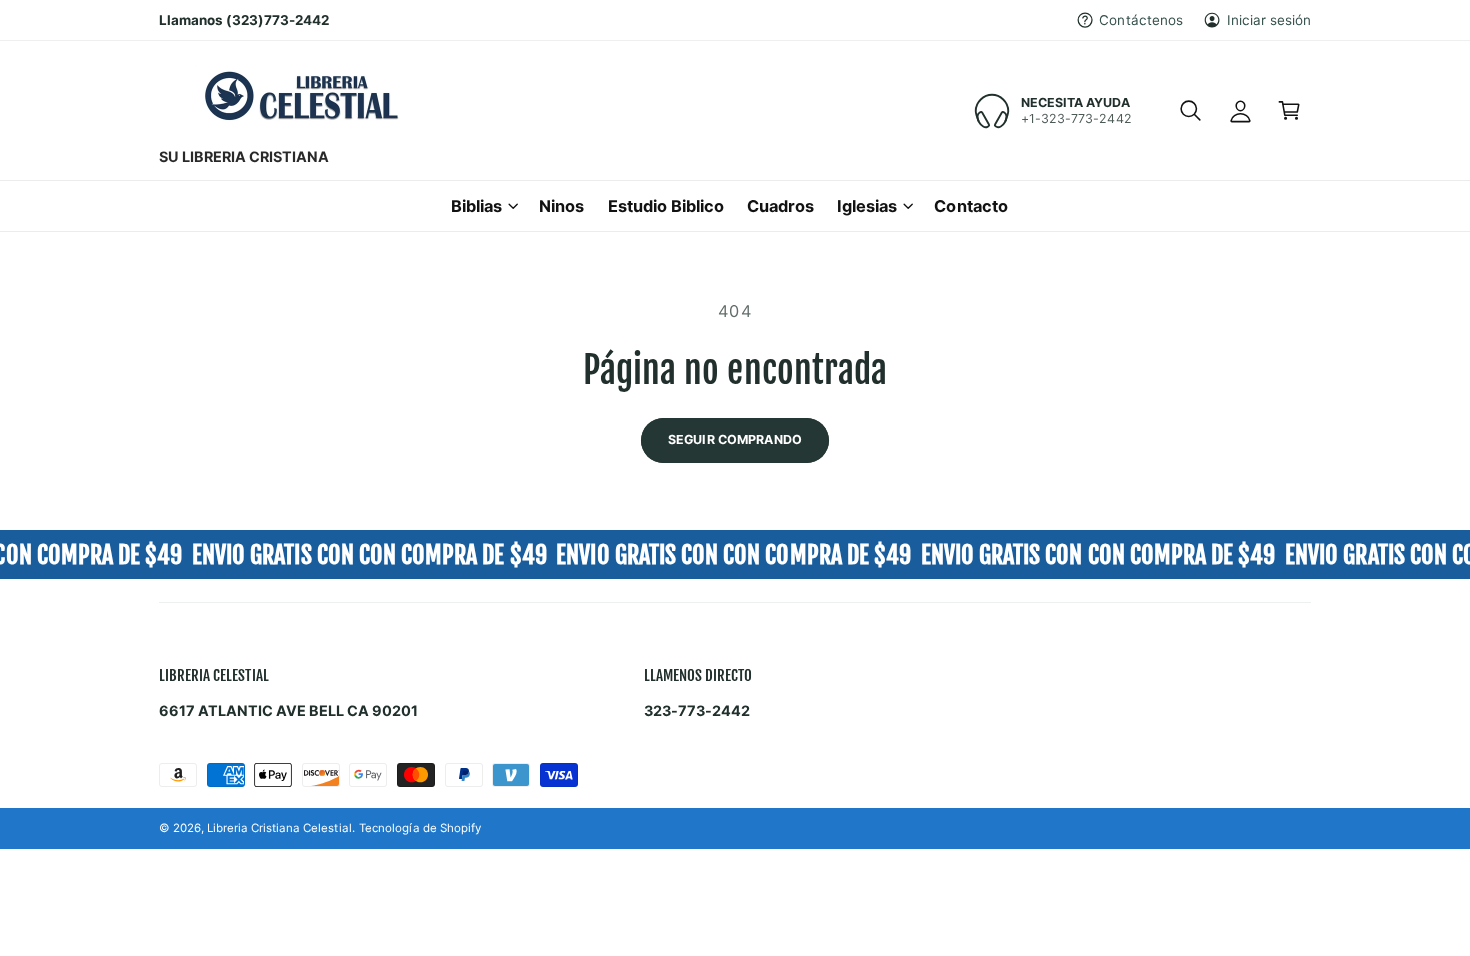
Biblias (476, 206)
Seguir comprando (735, 439)
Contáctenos (1140, 20)
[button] (1190, 111)
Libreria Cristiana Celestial (279, 828)
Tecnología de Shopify (419, 828)
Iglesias (867, 206)
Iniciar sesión (1269, 20)
